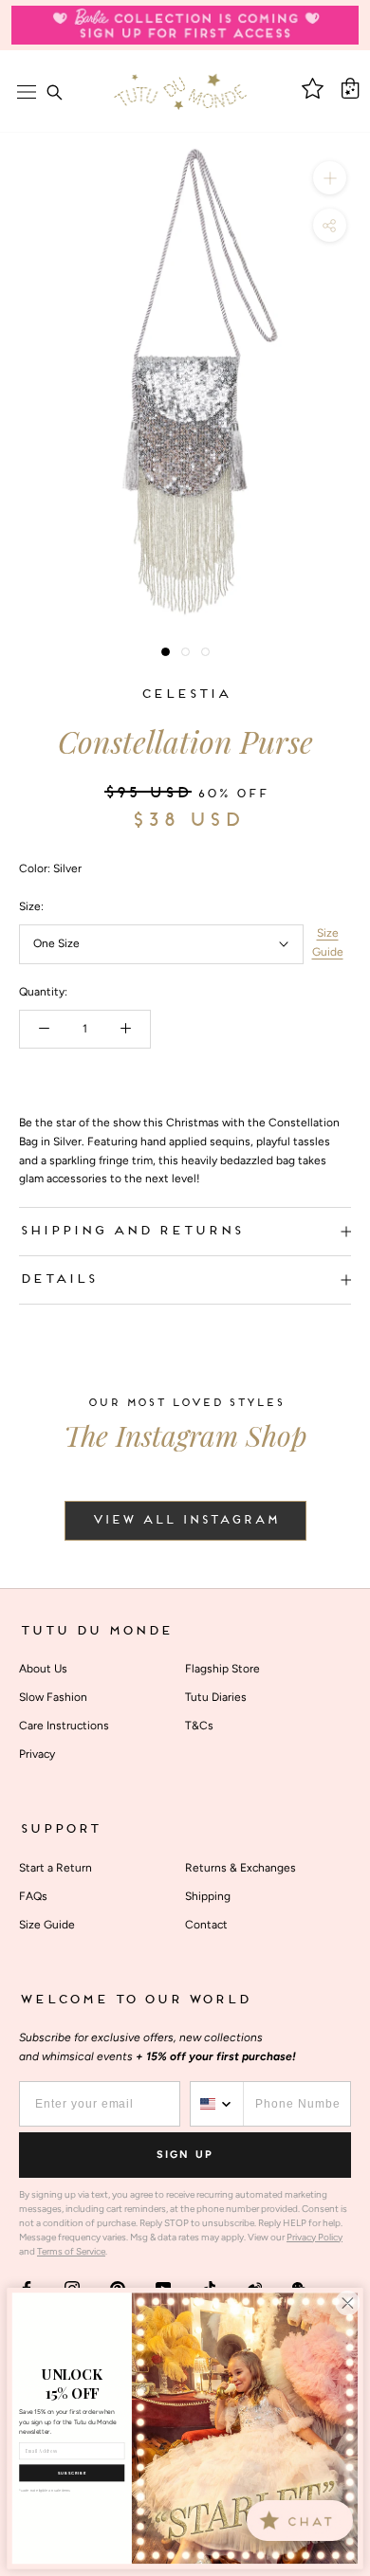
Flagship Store (222, 1669)
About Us (43, 1669)
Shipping (208, 1896)
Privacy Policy (314, 2237)
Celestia (185, 694)
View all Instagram (185, 1521)
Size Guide (328, 942)
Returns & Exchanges (240, 1868)
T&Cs (199, 1726)
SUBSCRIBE (72, 2473)
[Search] (54, 92)
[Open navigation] (27, 92)
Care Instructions (64, 1726)
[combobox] (217, 2104)
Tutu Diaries (216, 1697)
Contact (206, 1925)
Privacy (37, 1754)
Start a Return (55, 1868)
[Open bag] (350, 88)
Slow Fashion (53, 1697)
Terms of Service (71, 2251)
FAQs (33, 1896)
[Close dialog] (347, 2303)
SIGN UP (185, 2155)
